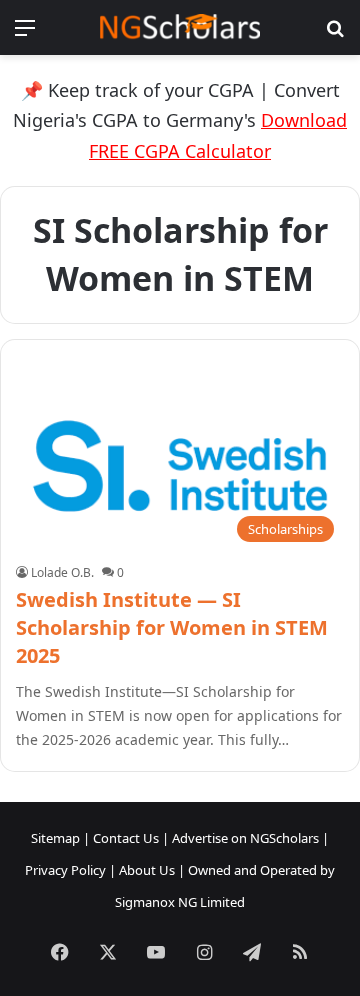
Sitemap (55, 838)
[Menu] (25, 34)
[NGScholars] (180, 27)
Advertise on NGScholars (245, 838)
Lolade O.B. (62, 572)
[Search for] (335, 34)
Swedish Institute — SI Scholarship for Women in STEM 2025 (172, 627)
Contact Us (126, 838)
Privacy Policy (65, 870)
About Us (147, 870)
